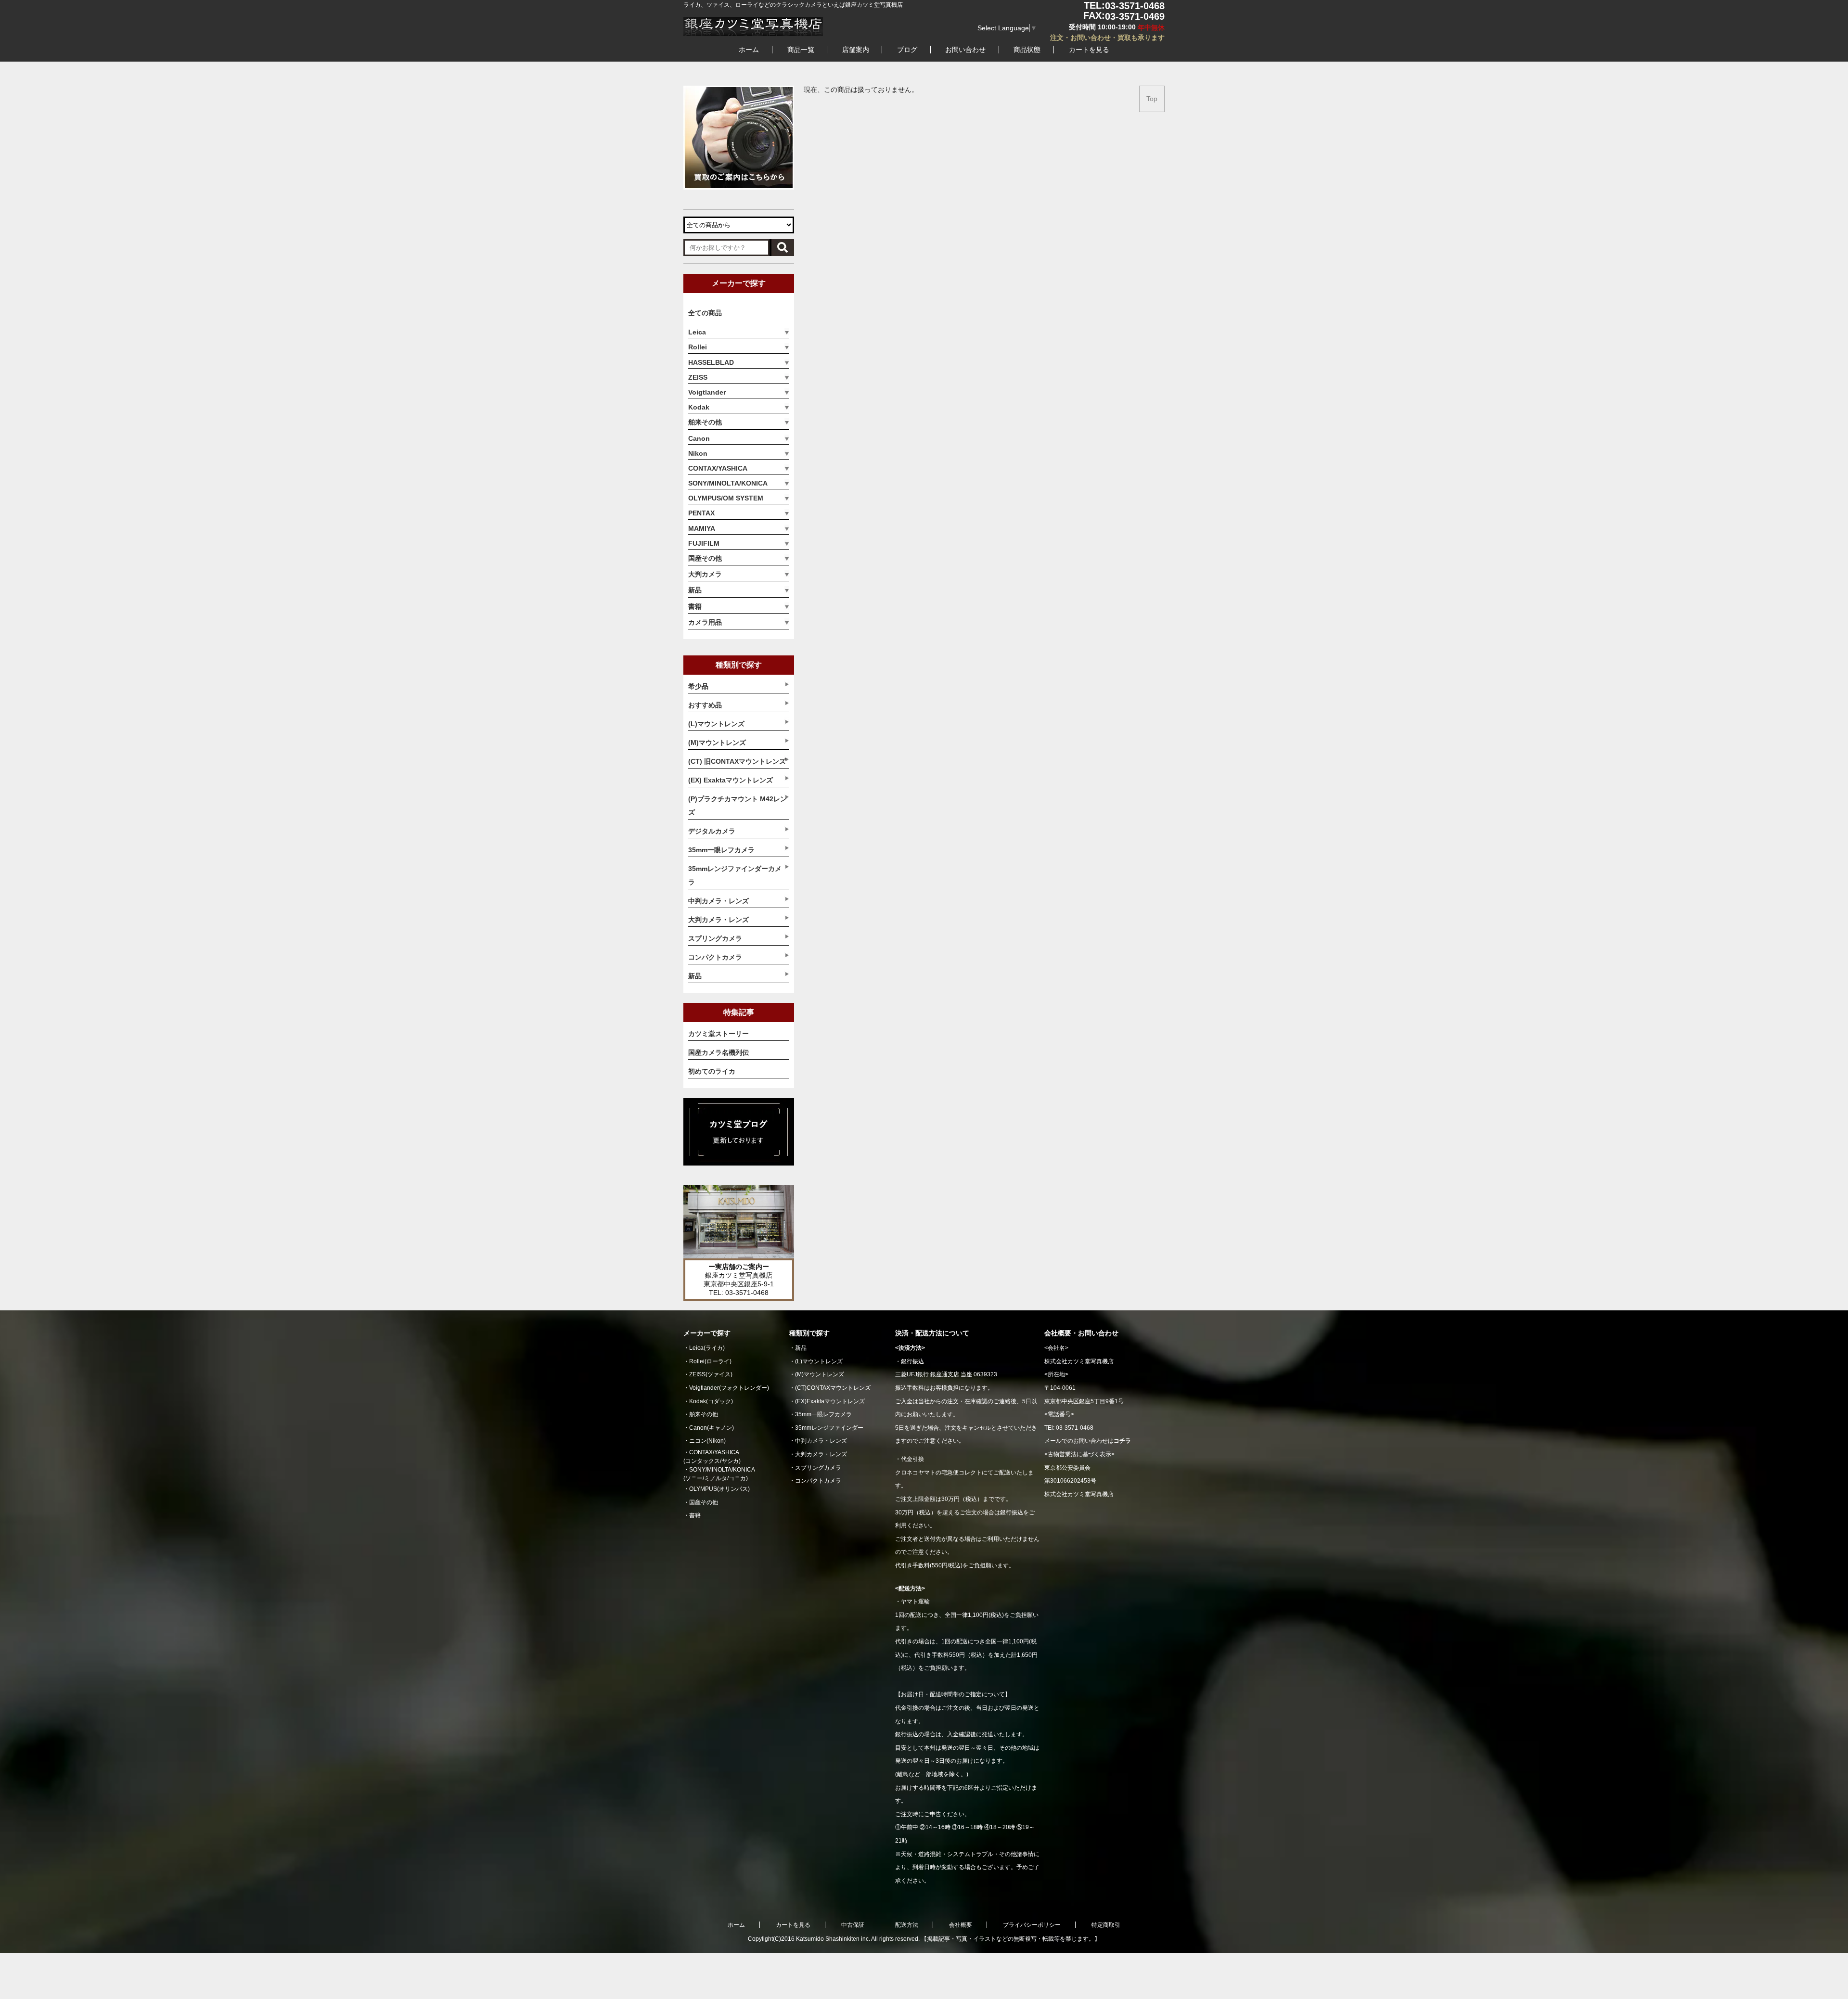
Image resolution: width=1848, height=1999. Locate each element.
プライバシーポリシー (1032, 1925)
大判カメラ (705, 574)
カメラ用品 (705, 622)
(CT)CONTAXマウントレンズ (833, 1388)
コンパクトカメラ (818, 1481)
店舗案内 (856, 50)
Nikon (698, 453)
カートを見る (1089, 50)
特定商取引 (1106, 1925)
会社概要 (961, 1925)
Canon (699, 438)
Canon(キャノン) (712, 1428)
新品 (695, 590)
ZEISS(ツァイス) (711, 1374)
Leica (697, 332)
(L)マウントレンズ (819, 1361)
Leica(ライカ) (707, 1348)
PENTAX (701, 513)
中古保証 (853, 1925)
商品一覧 (801, 50)
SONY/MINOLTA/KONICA (728, 483)
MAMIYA (702, 528)
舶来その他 (705, 422)
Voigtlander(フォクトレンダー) (729, 1388)
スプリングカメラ (818, 1468)
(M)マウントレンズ (820, 1374)
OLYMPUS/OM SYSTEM (726, 498)
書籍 (695, 606)
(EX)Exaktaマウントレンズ (830, 1401)
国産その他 (705, 558)
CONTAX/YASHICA (718, 468)
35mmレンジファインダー (829, 1428)
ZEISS (698, 377)
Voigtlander (707, 392)
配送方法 (907, 1925)
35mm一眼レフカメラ (823, 1414)
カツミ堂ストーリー (719, 1034)
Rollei (698, 347)
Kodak (699, 407)
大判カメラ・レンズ (821, 1454)
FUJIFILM (704, 543)
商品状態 (1027, 50)
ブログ (907, 50)
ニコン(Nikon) (707, 1441)
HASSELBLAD (711, 362)
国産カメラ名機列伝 (719, 1052)
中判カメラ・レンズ (821, 1441)
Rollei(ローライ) (710, 1361)
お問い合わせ (965, 50)
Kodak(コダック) (711, 1401)
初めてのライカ (712, 1071)
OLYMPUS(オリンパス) (719, 1489)
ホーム (749, 50)
